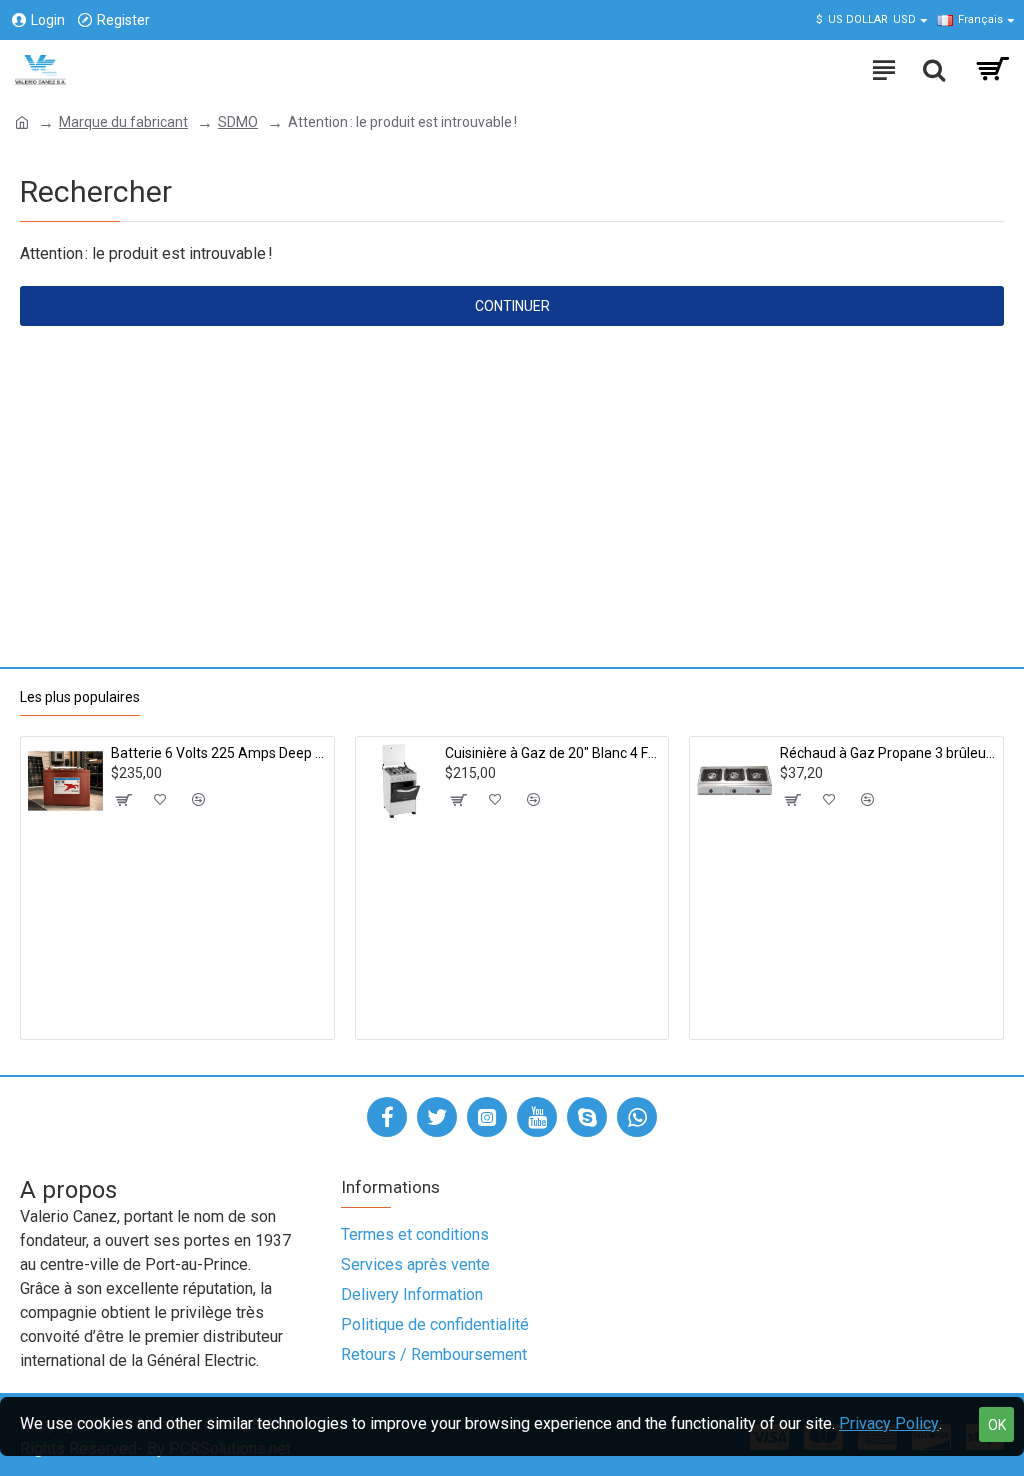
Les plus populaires (80, 697)
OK (997, 1425)
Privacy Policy (889, 1423)
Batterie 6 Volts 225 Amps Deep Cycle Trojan (219, 753)
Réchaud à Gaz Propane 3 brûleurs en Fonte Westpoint (888, 753)
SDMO (238, 122)
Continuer (512, 306)
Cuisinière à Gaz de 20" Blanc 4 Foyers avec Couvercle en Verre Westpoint (553, 753)
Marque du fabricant (123, 122)
